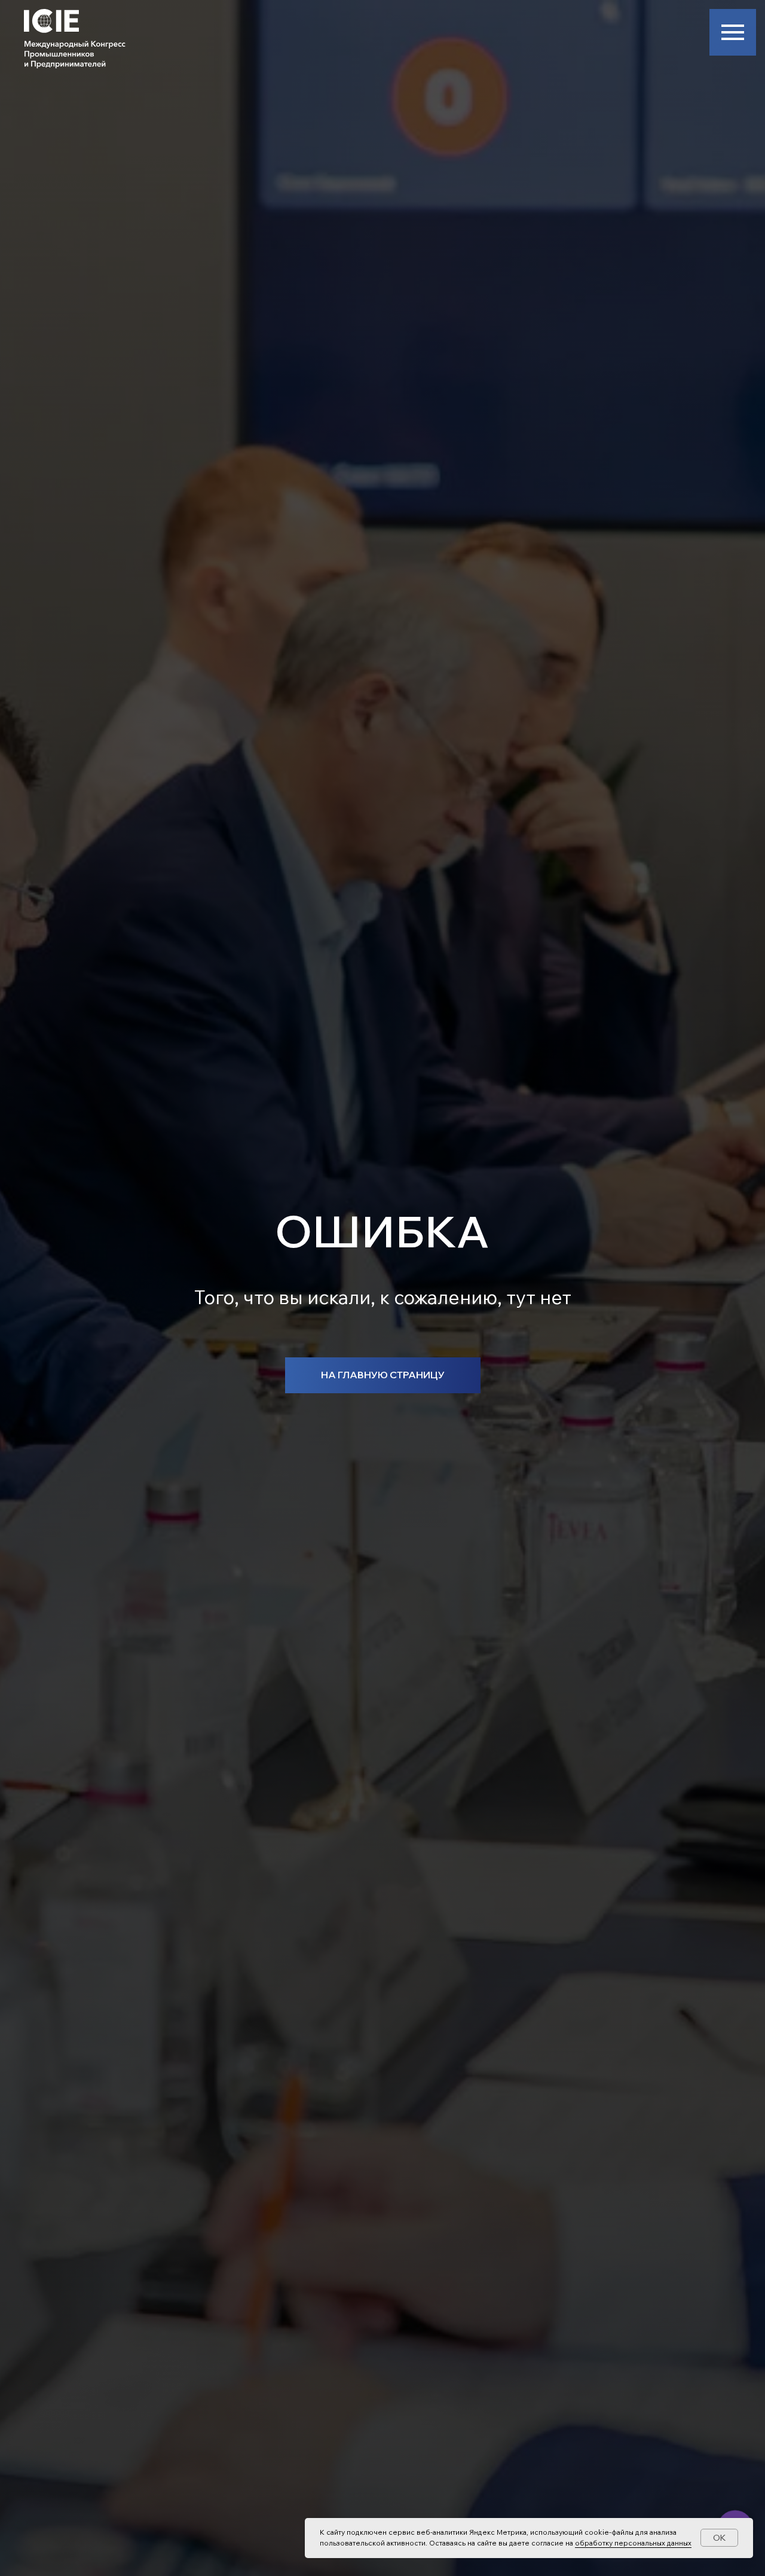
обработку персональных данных (633, 2543)
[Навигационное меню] (733, 32)
